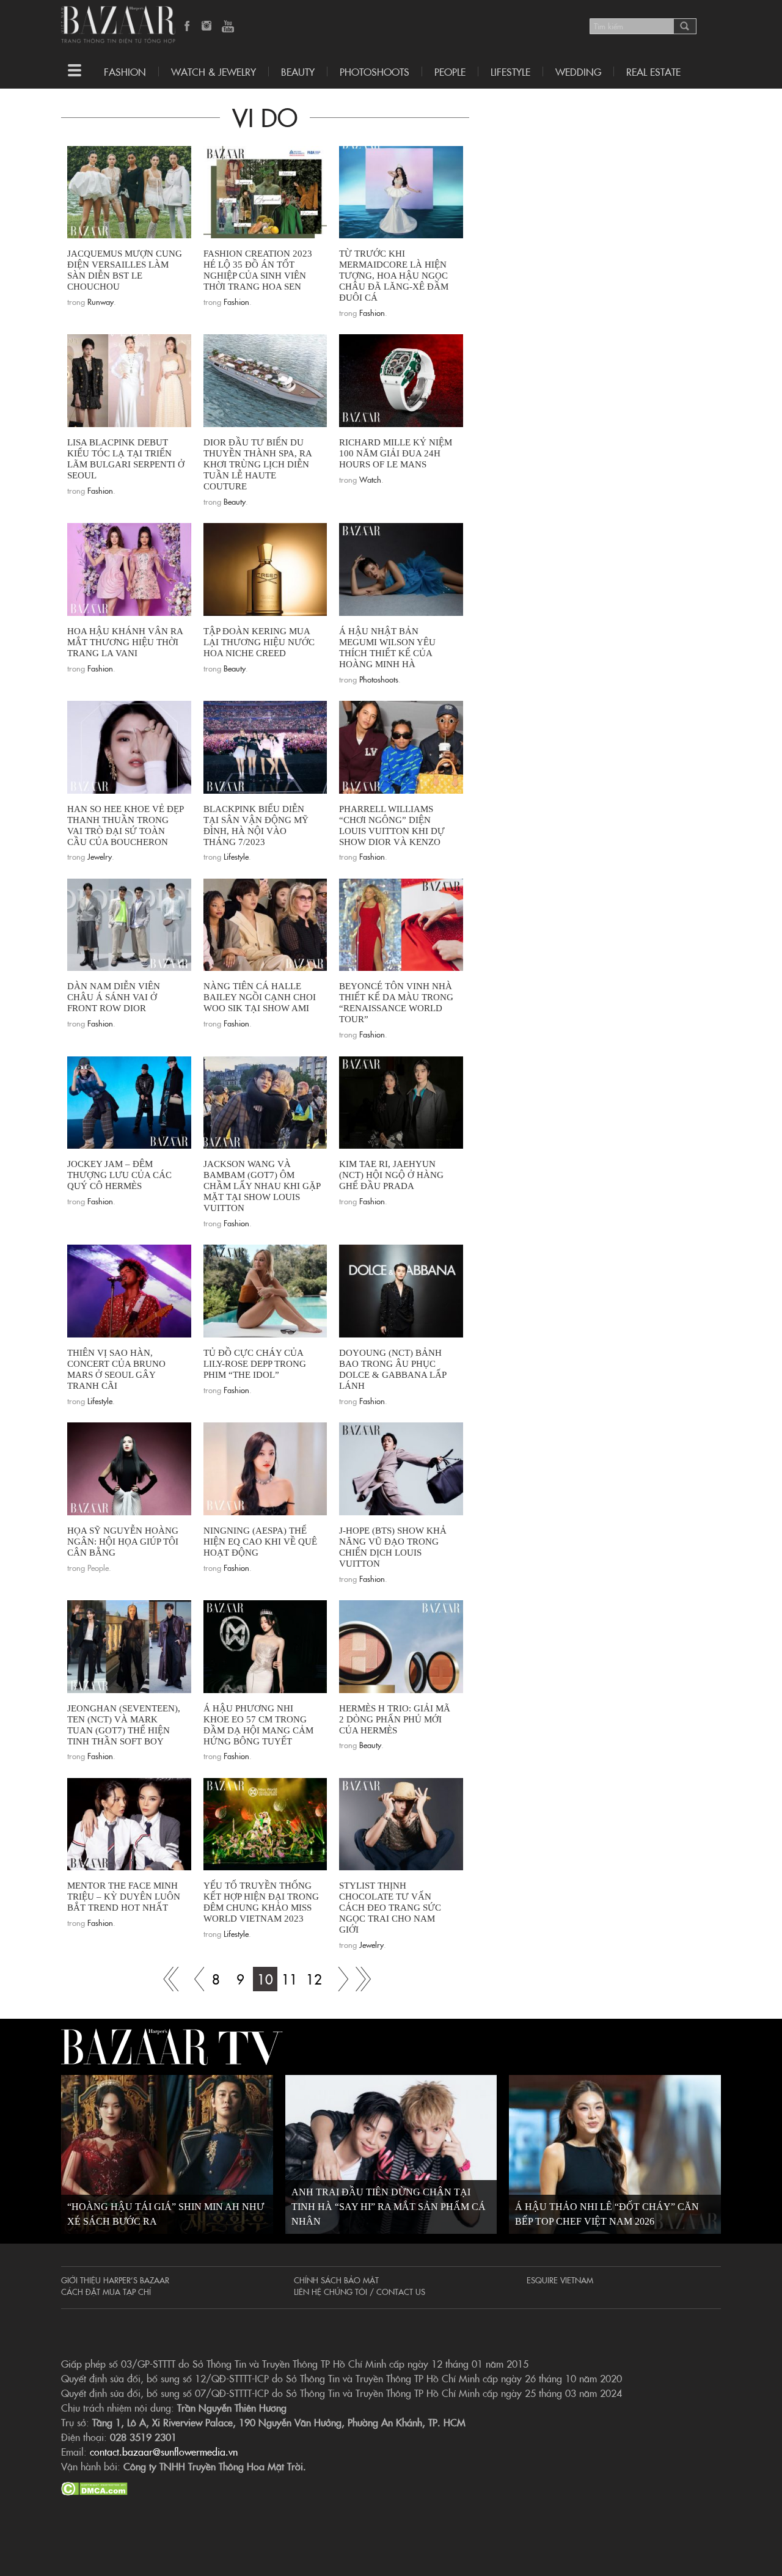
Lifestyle (236, 856)
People (450, 71)
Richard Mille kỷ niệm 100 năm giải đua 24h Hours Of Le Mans (396, 453)
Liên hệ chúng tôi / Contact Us (360, 2291)
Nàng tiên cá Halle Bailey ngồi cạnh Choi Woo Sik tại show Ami (260, 997)
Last (363, 1979)
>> (338, 1979)
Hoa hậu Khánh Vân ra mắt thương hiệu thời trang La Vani (125, 642)
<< (192, 1979)
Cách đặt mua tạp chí (106, 2291)
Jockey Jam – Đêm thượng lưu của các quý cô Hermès (119, 1175)
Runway (100, 301)
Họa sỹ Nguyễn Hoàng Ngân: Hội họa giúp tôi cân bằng (123, 1542)
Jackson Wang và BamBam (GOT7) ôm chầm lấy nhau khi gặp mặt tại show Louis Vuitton (262, 1186)
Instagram (208, 27)
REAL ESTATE (653, 71)
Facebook (188, 27)
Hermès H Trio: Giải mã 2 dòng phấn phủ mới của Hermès (395, 1719)
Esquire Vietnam (560, 2280)
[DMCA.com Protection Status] (94, 2487)
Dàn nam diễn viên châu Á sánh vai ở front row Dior (114, 997)
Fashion (125, 71)
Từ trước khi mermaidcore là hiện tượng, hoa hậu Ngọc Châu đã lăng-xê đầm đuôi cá (394, 276)
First (167, 1979)
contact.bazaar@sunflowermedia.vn (164, 2451)
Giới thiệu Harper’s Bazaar (115, 2280)
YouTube (228, 27)
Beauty (298, 71)
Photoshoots (375, 71)
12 (314, 1979)
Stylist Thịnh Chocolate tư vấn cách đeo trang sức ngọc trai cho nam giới (390, 1908)
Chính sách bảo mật (336, 2280)
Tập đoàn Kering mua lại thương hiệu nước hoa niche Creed (259, 642)
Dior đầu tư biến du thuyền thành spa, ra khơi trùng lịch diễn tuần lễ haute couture (258, 464)
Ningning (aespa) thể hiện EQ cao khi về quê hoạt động (260, 1542)
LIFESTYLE (510, 71)
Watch (370, 479)
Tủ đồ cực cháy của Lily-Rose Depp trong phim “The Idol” (255, 1364)
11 (290, 1979)
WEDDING (578, 71)
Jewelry (100, 856)
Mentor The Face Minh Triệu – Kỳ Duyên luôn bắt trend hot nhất (124, 1897)
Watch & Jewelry (214, 71)
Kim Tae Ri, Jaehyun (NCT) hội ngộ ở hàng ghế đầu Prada (391, 1175)
